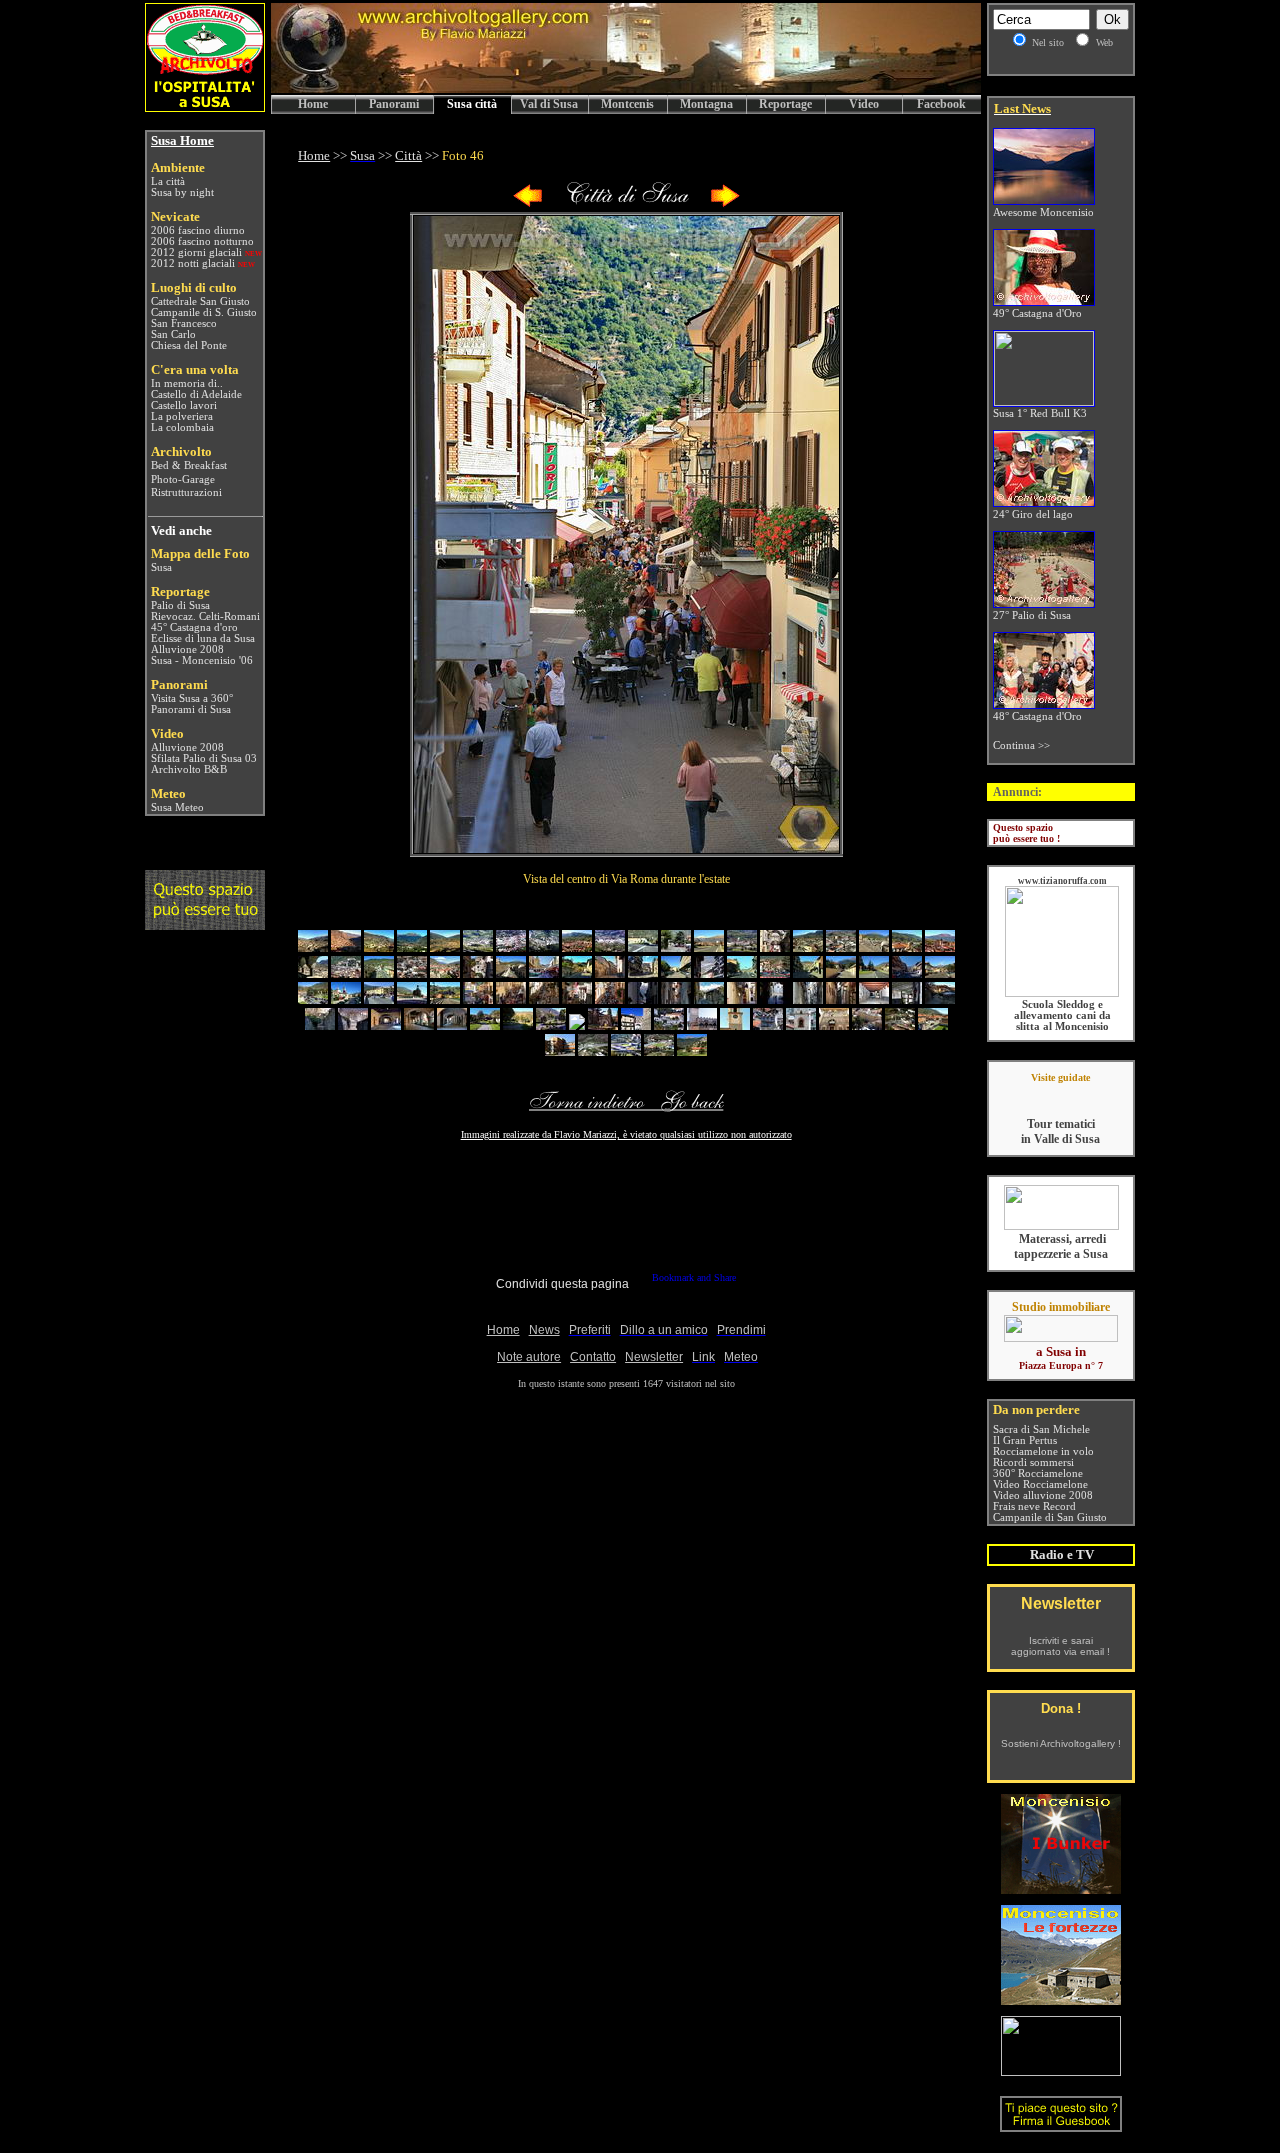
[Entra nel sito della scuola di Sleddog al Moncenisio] (1062, 993)
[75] (768, 1025)
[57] (841, 999)
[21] (313, 973)
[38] (874, 973)
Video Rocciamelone (1040, 1484)
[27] (511, 973)
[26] (478, 973)
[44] (412, 999)
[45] (445, 999)
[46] (478, 999)
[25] (445, 973)
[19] (907, 947)
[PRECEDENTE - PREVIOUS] (528, 203)
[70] (603, 1025)
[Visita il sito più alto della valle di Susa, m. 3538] (1061, 2070)
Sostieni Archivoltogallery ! (1061, 1743)
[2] (346, 947)
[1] (313, 947)
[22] (346, 973)
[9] (577, 947)
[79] (900, 1025)
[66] (485, 1025)
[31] (643, 973)
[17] (841, 947)
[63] (386, 1025)
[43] (379, 999)
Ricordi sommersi (1033, 1462)
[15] (775, 947)
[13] (709, 947)
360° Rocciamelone (1038, 1473)
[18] (874, 947)
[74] (735, 1025)
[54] (742, 999)
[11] (643, 947)
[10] (610, 947)
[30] (610, 973)
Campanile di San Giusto (1050, 1517)
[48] (544, 999)
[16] (808, 947)
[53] (709, 999)
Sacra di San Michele (1041, 1429)
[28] (544, 973)
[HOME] (626, 89)
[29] (577, 973)
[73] (702, 1025)
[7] (511, 947)
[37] (841, 973)
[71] (636, 1025)
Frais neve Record (1034, 1506)
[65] (452, 1025)
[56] (808, 999)
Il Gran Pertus (1025, 1440)
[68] (551, 1025)
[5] (445, 947)
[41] (313, 999)
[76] (801, 1025)
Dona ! (1061, 1708)
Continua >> (1021, 745)
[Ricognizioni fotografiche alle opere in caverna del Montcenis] (1061, 1888)
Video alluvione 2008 (1043, 1495)
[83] (626, 1051)
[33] (709, 973)
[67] (518, 1025)
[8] (544, 947)
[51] (643, 999)
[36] (808, 973)
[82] (593, 1051)
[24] (412, 973)
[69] (577, 1025)
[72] (669, 1025)
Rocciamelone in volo (1043, 1451)
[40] (940, 973)
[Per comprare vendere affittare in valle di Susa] (1061, 1338)
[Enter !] (205, 924)
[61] (320, 1025)
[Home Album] (626, 203)
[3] (379, 947)
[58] (874, 999)
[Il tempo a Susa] (149, 807)
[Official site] (1060, 1092)
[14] (742, 947)
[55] (775, 999)
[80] (933, 1025)
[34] (742, 973)
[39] (907, 973)
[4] (412, 947)
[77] (834, 1025)
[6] (478, 947)
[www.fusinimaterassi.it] (1061, 1226)
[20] (940, 947)
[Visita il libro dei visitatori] (1061, 2123)
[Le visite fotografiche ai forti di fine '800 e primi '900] (1061, 1999)
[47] (511, 999)
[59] (907, 999)
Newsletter (1061, 1603)
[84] (659, 1051)
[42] (346, 999)
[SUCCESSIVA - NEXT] (725, 203)
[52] (676, 999)
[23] (379, 973)
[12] (676, 947)
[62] (353, 1025)
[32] (676, 973)
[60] (940, 999)
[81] (560, 1051)
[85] (692, 1051)
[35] (775, 973)
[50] (610, 999)
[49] (577, 999)
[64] (419, 1025)
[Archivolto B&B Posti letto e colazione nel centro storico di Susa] (205, 106)
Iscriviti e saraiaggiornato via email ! (1060, 1646)
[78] (867, 1025)
